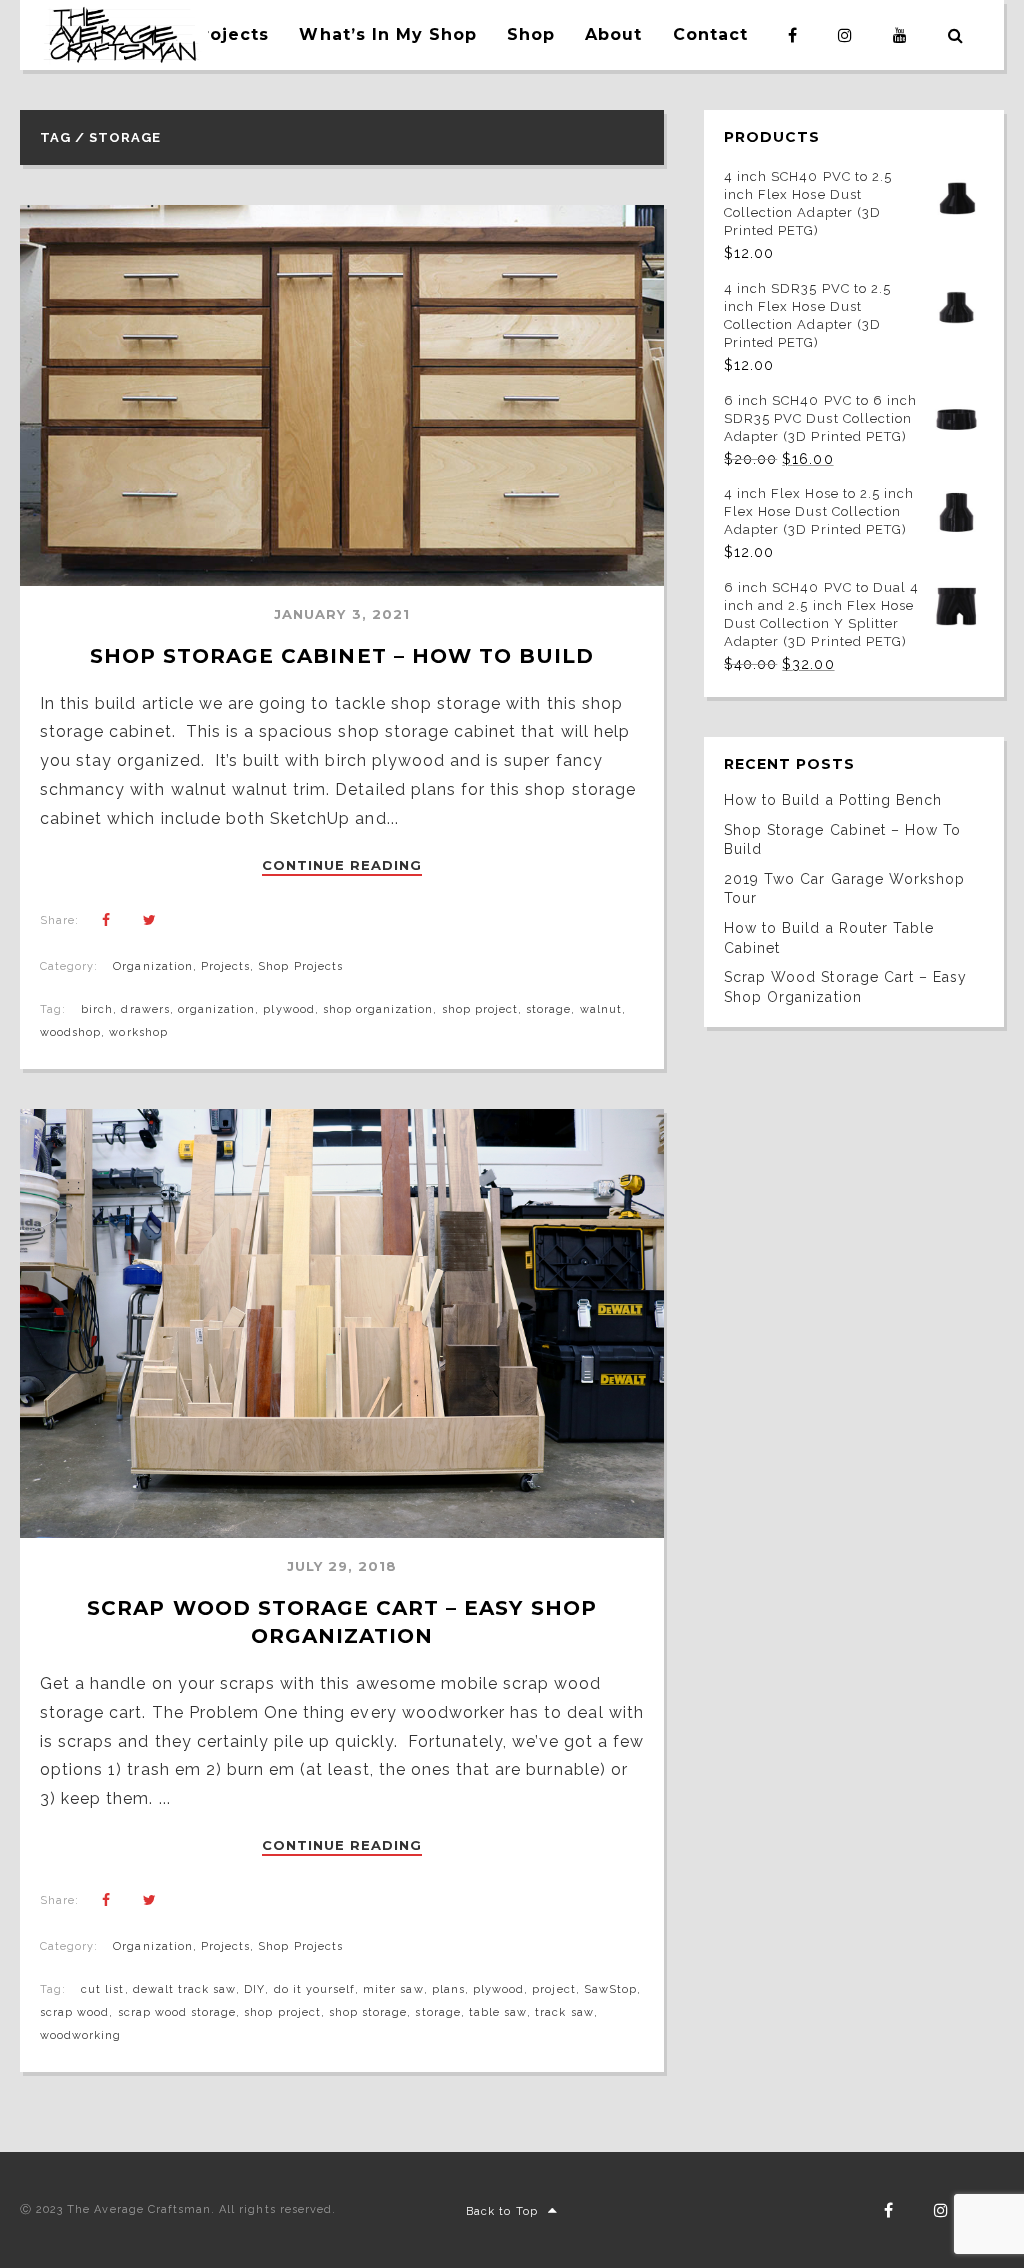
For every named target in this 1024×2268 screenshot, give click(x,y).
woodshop (70, 1032)
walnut (601, 1009)
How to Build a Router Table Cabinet (829, 938)
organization (216, 1009)
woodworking (80, 2035)
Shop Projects (300, 966)
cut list (102, 1989)
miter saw (393, 1989)
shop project (480, 1009)
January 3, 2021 (342, 614)
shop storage (368, 2012)
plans (448, 1989)
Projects (225, 966)
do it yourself (315, 1989)
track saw (564, 2012)
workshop (138, 1032)
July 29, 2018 (342, 1566)
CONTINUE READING (342, 866)
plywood (288, 1009)
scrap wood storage (177, 2012)
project (553, 1989)
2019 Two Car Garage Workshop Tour (844, 889)
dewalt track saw (185, 1989)
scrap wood (74, 2012)
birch (97, 1009)
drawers (145, 1009)
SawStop (610, 1989)
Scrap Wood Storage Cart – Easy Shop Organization (845, 987)
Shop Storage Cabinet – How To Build (342, 656)
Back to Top (501, 2211)
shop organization (378, 1009)
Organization (152, 966)
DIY (254, 1989)
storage (548, 1009)
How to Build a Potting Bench (833, 800)
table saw (498, 2012)
